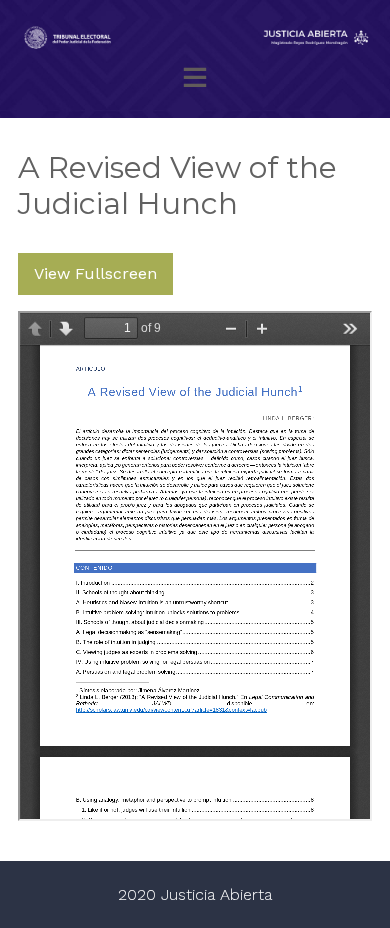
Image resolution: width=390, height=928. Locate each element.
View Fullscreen (95, 273)
